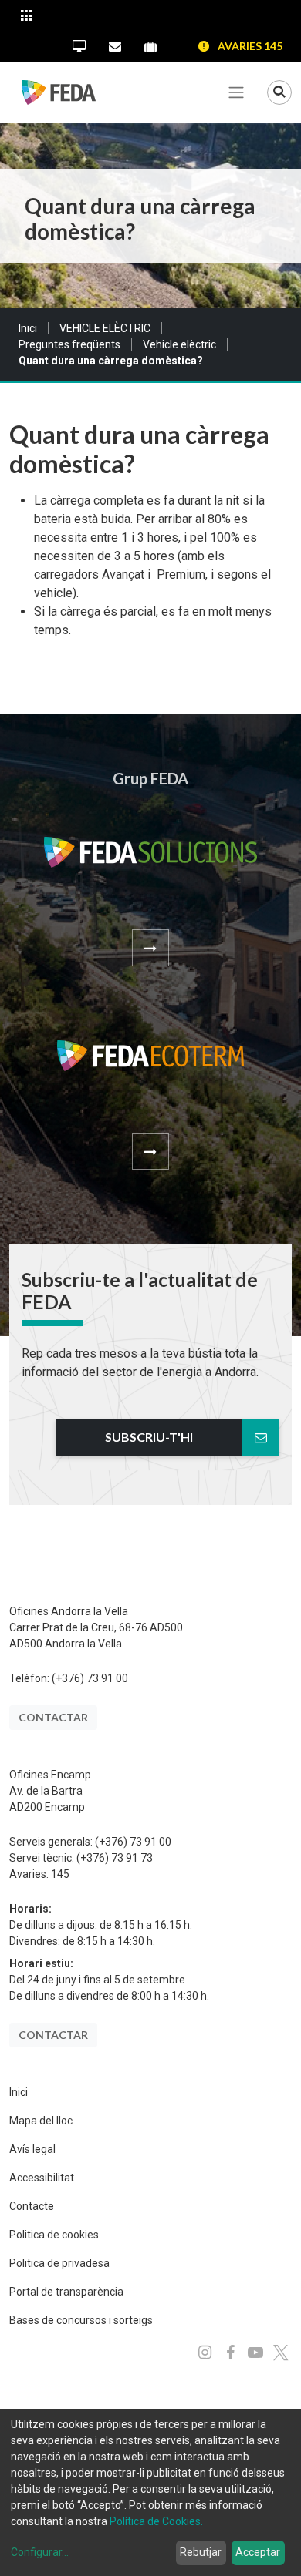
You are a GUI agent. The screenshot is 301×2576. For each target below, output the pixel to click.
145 (60, 1874)
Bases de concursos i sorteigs (81, 2320)
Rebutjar (201, 2552)
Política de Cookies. (156, 2521)
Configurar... (40, 2552)
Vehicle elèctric (179, 344)
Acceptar (258, 2552)
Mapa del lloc (41, 2121)
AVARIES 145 (250, 46)
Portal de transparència (66, 2292)
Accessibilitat (42, 2178)
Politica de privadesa (59, 2263)
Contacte (32, 2206)
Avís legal (32, 2149)
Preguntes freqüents (69, 344)
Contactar (53, 1717)
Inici (28, 328)
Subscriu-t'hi (149, 1437)
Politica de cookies (54, 2235)
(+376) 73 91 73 (115, 1858)
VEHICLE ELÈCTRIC (105, 328)
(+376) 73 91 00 (90, 1678)
